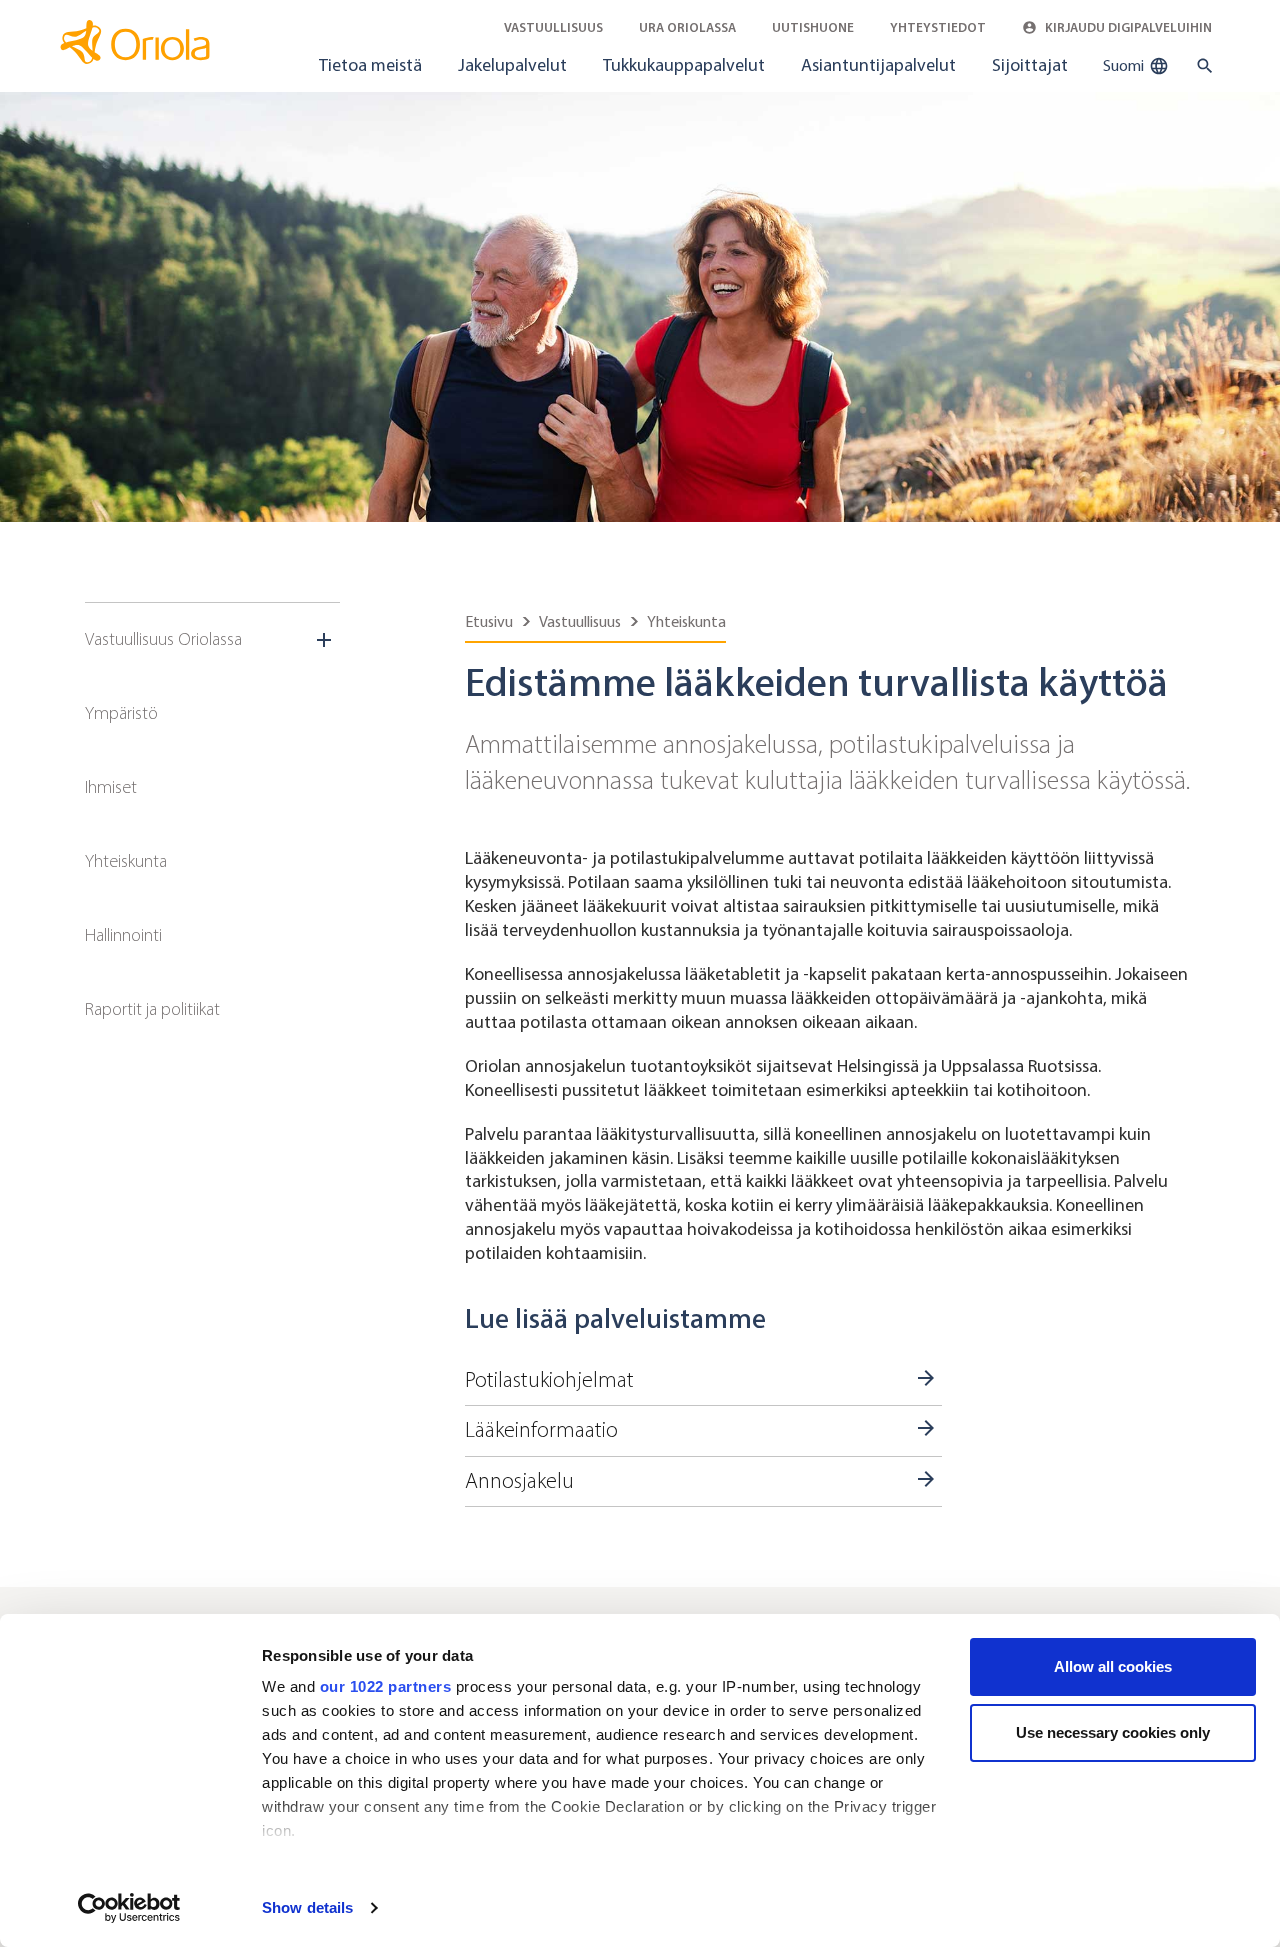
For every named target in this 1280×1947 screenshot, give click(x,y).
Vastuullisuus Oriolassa (163, 639)
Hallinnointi (123, 935)
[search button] (1200, 66)
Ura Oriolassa (687, 27)
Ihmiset (111, 787)
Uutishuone (813, 27)
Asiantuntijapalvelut (878, 65)
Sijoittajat (1030, 65)
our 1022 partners (386, 1686)
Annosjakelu (519, 1481)
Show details (307, 1907)
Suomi (1125, 65)
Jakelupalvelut (512, 65)
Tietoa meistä (370, 65)
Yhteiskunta (126, 861)
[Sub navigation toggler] (326, 640)
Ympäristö (121, 713)
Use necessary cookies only (1113, 1732)
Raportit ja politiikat (152, 1009)
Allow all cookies (1113, 1666)
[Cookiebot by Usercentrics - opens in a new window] (129, 1908)
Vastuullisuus (553, 27)
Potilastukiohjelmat (549, 1380)
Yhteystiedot (938, 27)
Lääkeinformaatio (541, 1430)
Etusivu (489, 621)
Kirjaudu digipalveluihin (1127, 27)
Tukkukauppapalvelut (684, 65)
